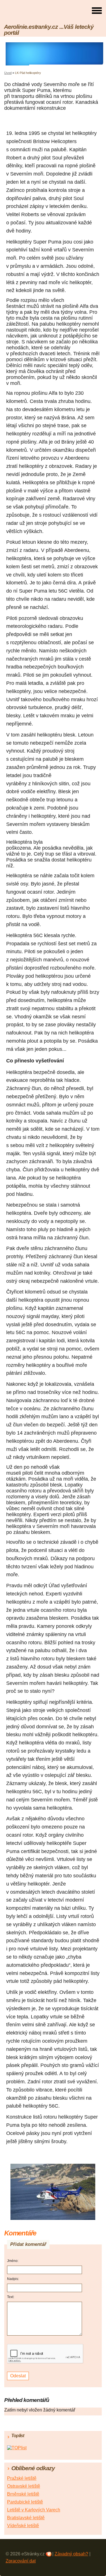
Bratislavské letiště (26, 2518)
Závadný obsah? (71, 2554)
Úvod (8, 73)
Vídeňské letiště (23, 2526)
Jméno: (13, 2261)
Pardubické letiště (25, 2502)
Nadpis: (13, 2279)
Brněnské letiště (23, 2494)
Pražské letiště (22, 2478)
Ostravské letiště (24, 2486)
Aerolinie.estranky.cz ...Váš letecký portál (49, 30)
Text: (11, 2297)
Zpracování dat (21, 2561)
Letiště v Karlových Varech (34, 2510)
